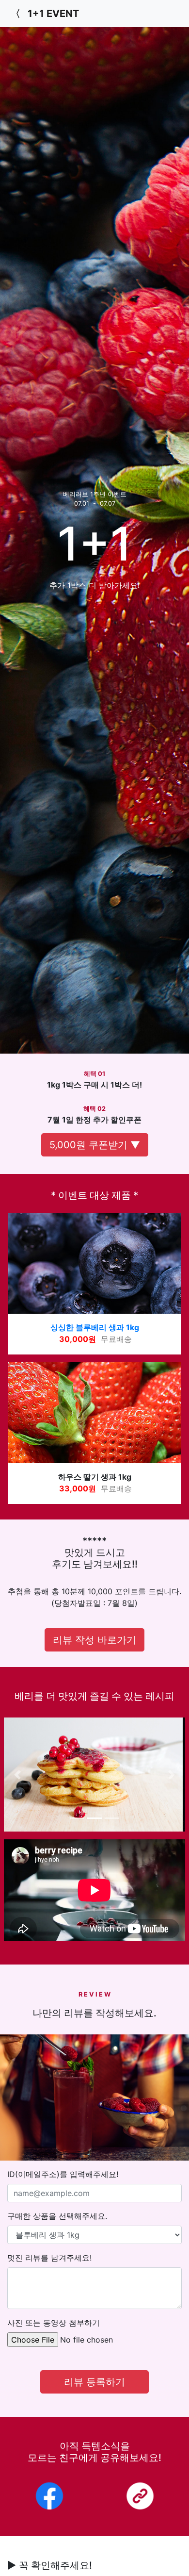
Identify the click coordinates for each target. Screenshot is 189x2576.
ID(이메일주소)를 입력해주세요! (63, 2174)
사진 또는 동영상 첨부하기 (54, 2323)
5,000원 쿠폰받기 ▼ (95, 1145)
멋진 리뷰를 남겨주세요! (49, 2258)
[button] (17, 1775)
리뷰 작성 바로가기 (94, 1640)
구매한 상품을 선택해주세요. (57, 2216)
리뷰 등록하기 (94, 2382)
